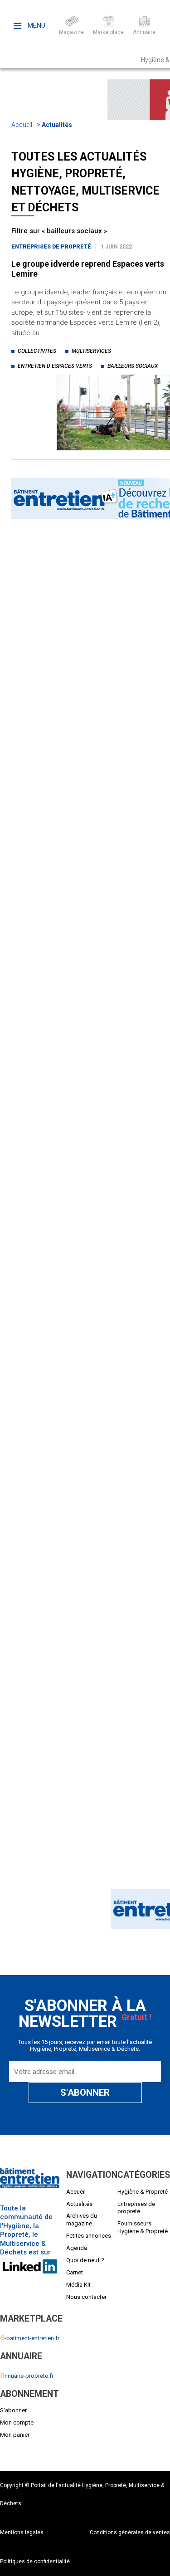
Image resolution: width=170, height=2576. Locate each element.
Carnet (75, 2272)
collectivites (37, 351)
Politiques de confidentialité (35, 2561)
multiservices (91, 351)
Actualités (57, 125)
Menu (36, 25)
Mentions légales (22, 2532)
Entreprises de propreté (51, 247)
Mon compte (17, 2422)
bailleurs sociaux (133, 366)
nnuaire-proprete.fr (27, 2376)
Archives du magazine (82, 2220)
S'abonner (13, 2410)
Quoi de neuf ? (85, 2260)
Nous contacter (86, 2297)
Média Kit (78, 2285)
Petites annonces (89, 2236)
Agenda (77, 2248)
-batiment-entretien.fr (30, 2338)
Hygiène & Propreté (143, 2192)
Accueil (22, 125)
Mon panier (15, 2435)
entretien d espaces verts (55, 366)
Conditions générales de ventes (130, 2532)
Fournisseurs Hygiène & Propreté (143, 2227)
